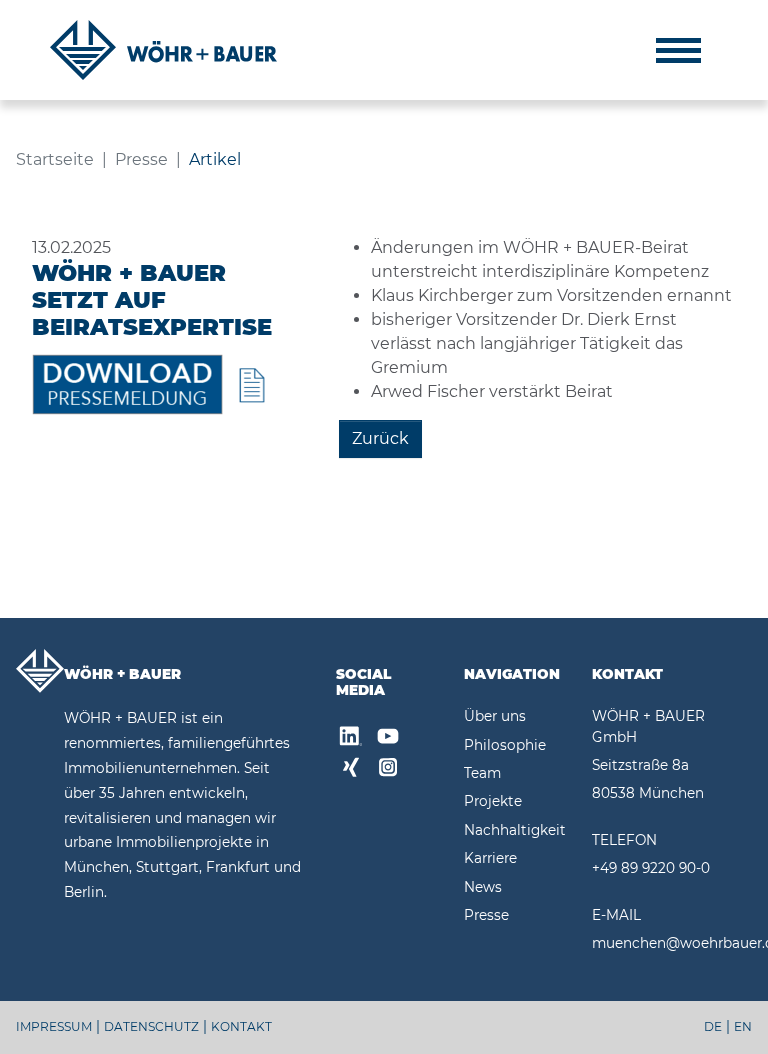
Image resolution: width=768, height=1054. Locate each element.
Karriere (490, 858)
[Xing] (351, 770)
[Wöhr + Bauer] (163, 50)
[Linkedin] (351, 739)
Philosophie (505, 745)
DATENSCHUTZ (151, 1026)
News (483, 887)
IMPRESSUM (54, 1026)
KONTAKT (241, 1026)
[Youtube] (388, 739)
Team (482, 773)
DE (713, 1026)
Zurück (380, 438)
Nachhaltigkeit (515, 830)
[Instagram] (388, 770)
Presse (486, 915)
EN (743, 1026)
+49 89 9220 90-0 (651, 868)
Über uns (495, 716)
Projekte (493, 801)
